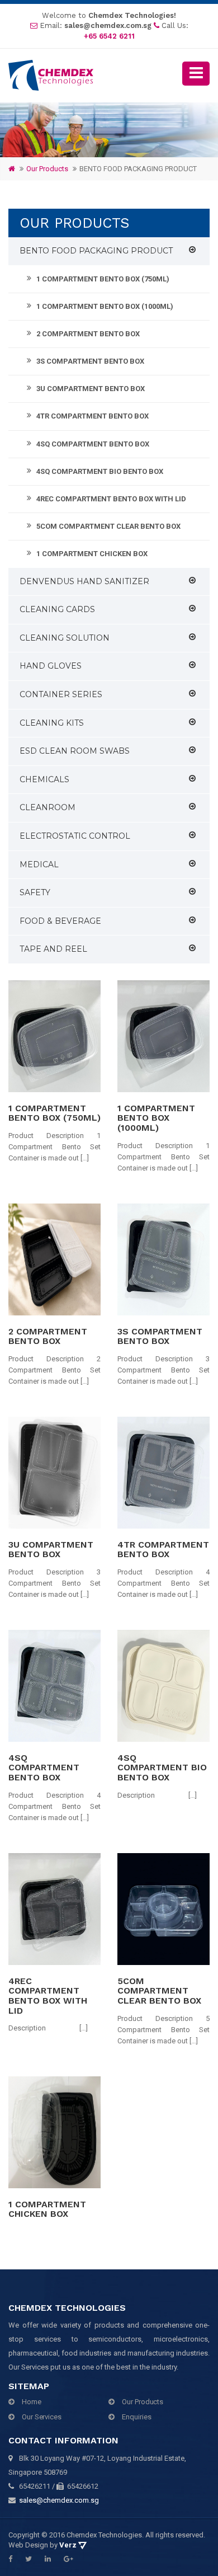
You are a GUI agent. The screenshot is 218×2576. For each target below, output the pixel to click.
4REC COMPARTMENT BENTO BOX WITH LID (111, 499)
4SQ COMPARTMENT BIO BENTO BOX (100, 471)
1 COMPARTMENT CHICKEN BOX (92, 554)
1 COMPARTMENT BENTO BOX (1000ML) (105, 306)
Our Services (42, 2417)
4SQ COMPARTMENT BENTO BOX (93, 444)
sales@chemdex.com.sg (108, 25)
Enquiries (136, 2417)
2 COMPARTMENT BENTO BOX (88, 334)
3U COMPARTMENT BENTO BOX (91, 389)
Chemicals (44, 779)
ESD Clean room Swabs (75, 751)
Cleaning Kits (52, 723)
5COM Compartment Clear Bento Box (108, 526)
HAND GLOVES (51, 666)
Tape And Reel (53, 949)
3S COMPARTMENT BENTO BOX (90, 361)
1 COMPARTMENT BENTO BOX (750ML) (103, 279)
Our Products (143, 2402)
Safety (35, 892)
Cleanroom (48, 807)
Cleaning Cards (57, 609)
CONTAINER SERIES (61, 694)
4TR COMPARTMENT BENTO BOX (93, 416)
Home (32, 2402)
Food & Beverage (60, 921)
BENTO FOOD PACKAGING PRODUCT (96, 251)
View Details (51, 1036)
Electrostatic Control (75, 836)
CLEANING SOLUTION (65, 638)
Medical (39, 864)
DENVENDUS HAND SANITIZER (84, 581)
